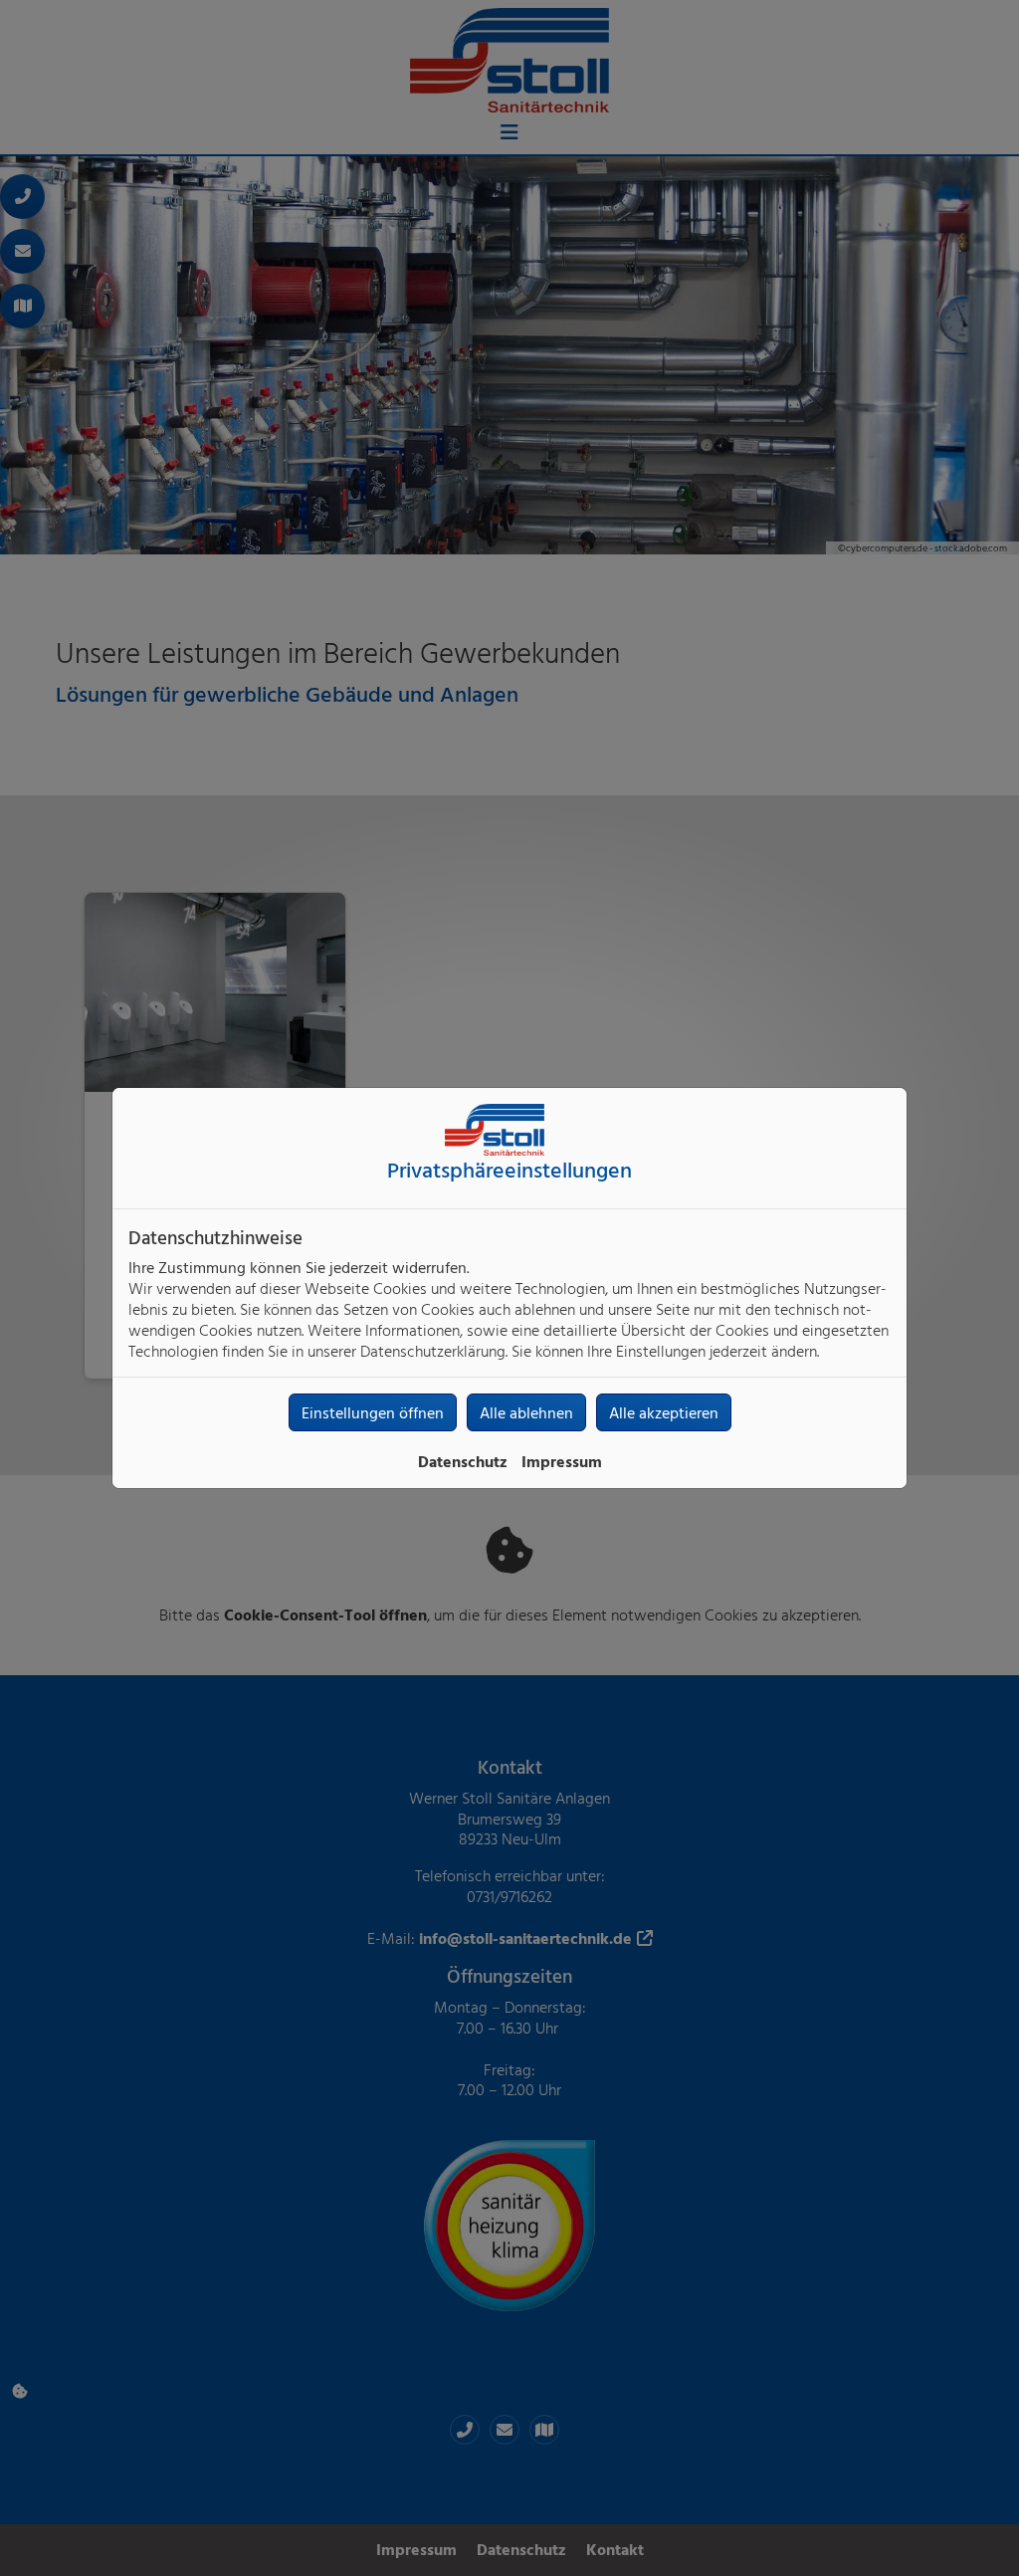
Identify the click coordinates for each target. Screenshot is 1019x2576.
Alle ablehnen (526, 1412)
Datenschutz (463, 1461)
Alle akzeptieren (664, 1412)
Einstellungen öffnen (373, 1412)
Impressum (562, 1461)
